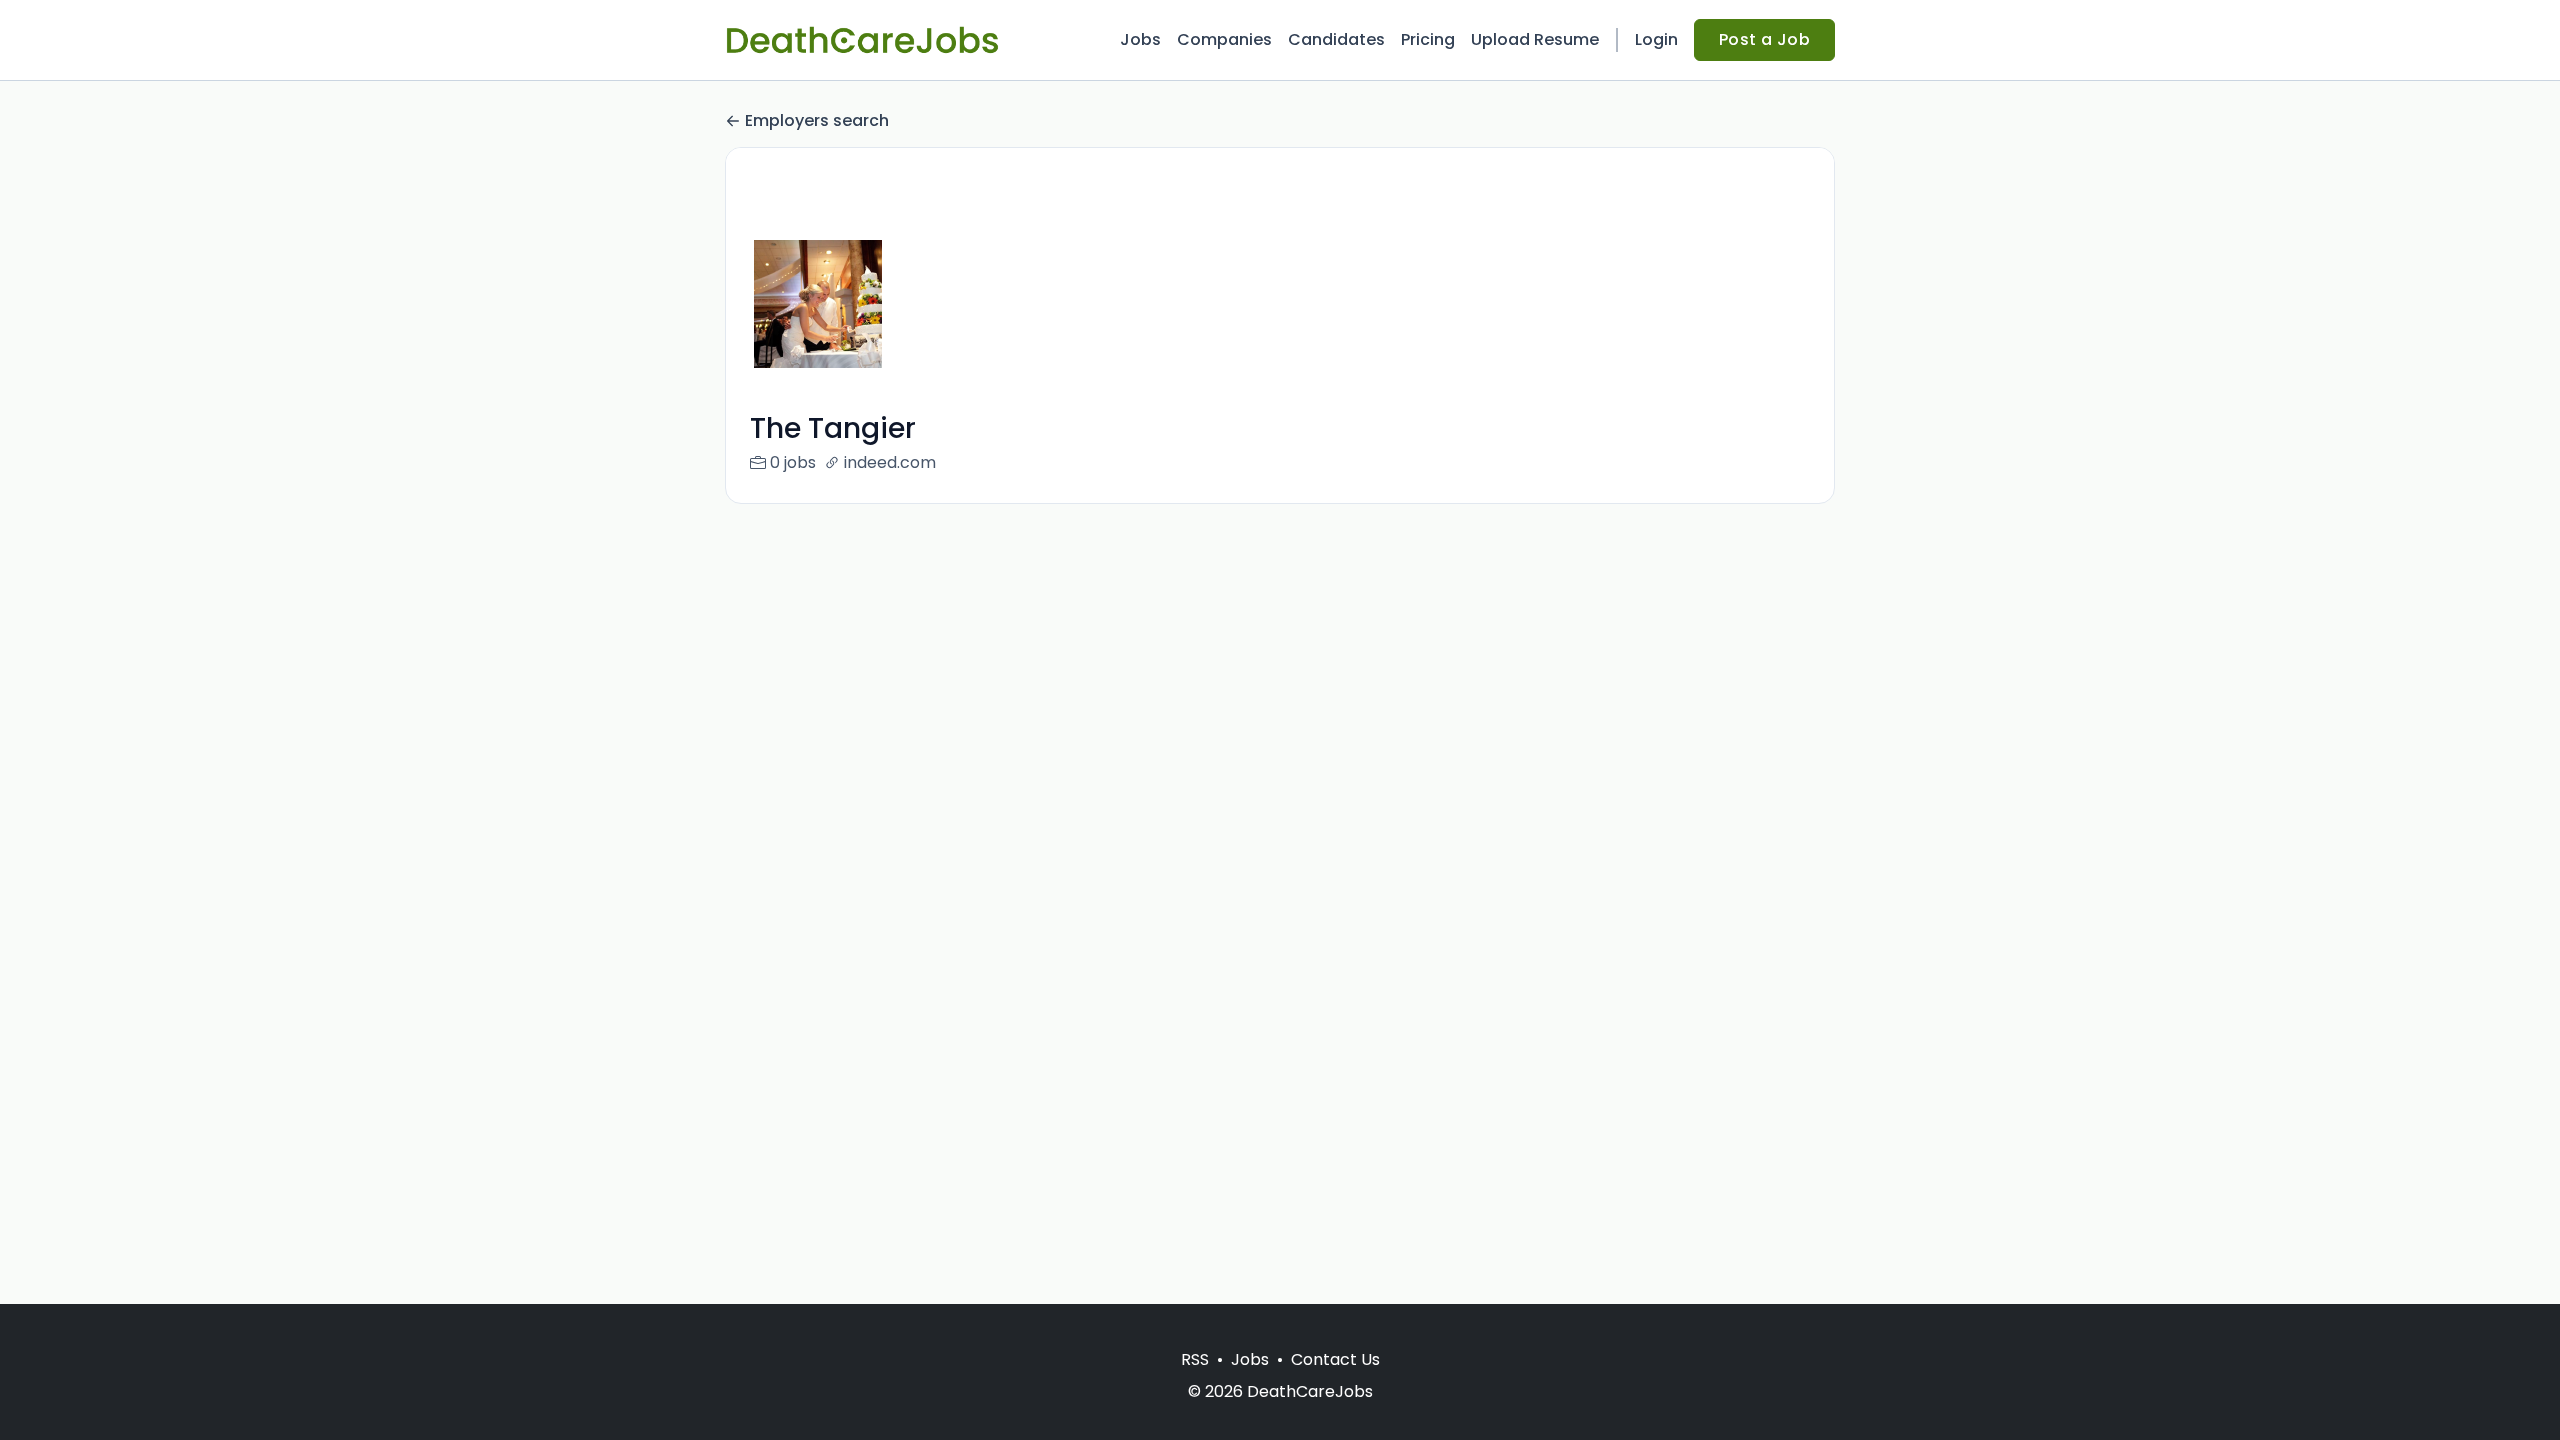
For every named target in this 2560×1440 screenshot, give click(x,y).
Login (1656, 39)
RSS (1195, 1359)
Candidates (1336, 39)
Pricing (1428, 39)
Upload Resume (1535, 39)
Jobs (1140, 39)
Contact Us (1335, 1359)
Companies (1224, 39)
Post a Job (1764, 39)
